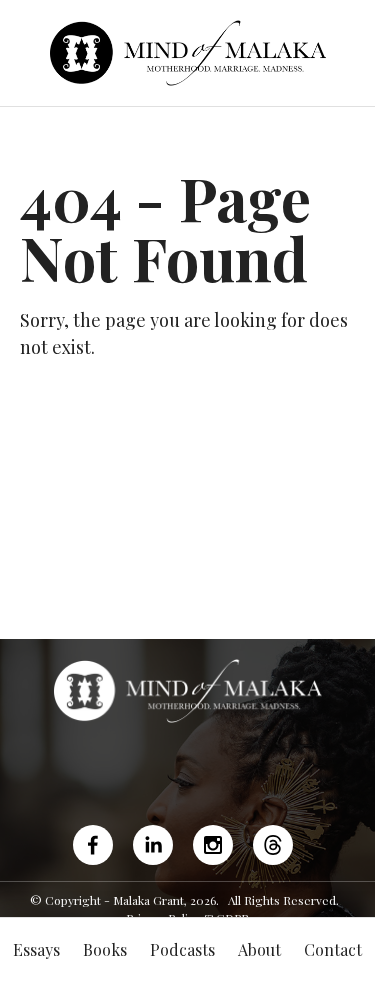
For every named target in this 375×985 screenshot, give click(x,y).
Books (105, 949)
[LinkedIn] (153, 845)
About (259, 949)
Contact (333, 949)
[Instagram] (213, 845)
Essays (36, 949)
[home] (187, 53)
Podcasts (182, 949)
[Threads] (273, 845)
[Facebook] (98, 845)
